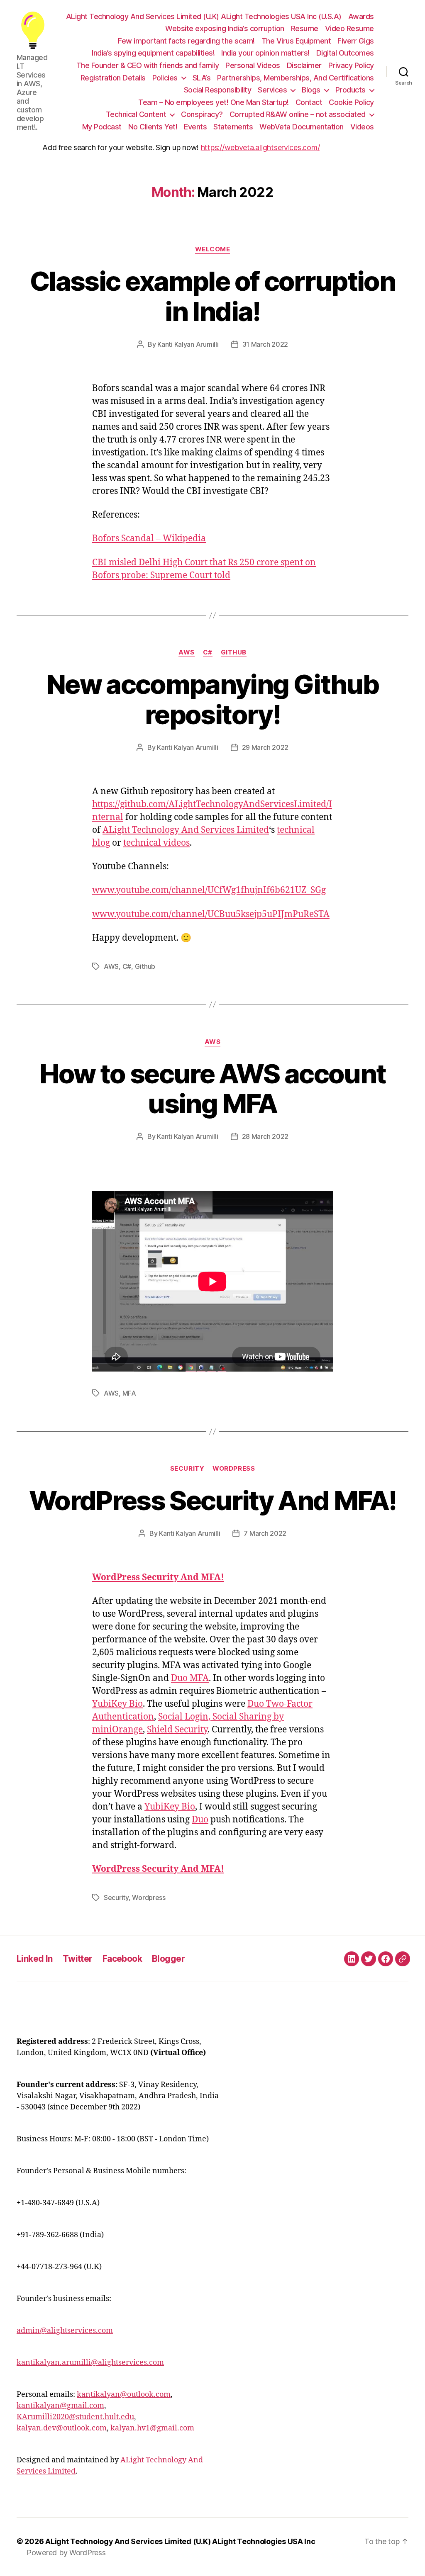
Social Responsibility (218, 90)
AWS (187, 652)
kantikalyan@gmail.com (60, 2406)
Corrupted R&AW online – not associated (298, 114)
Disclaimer (304, 65)
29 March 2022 (265, 747)
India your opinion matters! (265, 53)
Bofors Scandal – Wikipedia (149, 539)
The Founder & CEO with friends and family (148, 65)
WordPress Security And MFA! (212, 1500)
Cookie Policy (351, 102)
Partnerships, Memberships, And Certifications (296, 78)
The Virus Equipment (296, 41)
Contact (309, 102)
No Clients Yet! (153, 127)
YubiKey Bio (117, 1704)
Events (195, 127)
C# (208, 652)
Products (351, 90)
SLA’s (202, 78)
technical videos (156, 843)
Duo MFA (190, 1678)
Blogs (311, 90)
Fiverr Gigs (356, 41)
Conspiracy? (202, 114)
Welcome (213, 249)
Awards (361, 16)
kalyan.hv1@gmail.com (152, 2428)
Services (272, 90)
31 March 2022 (265, 344)
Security (187, 1469)
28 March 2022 (265, 1136)
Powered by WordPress (66, 2553)
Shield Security (177, 1730)
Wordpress (234, 1469)
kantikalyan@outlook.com (124, 2395)
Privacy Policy (351, 65)
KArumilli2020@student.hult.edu (75, 2417)
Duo (200, 1820)
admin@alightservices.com (65, 2331)
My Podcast (102, 127)
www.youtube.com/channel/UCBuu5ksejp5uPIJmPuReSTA (211, 914)
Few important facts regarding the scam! (186, 41)
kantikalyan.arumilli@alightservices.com (90, 2363)
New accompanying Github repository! (212, 699)
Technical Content (136, 114)
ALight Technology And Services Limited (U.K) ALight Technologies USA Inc (180, 2541)
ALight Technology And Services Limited (186, 830)
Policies (165, 78)
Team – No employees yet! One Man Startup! (214, 102)
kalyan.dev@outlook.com (62, 2428)
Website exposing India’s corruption (225, 28)
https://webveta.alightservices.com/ (260, 147)
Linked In (35, 1959)
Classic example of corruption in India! (212, 296)
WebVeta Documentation (302, 127)
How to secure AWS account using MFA (213, 1089)
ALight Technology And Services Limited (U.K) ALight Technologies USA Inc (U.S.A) (204, 16)
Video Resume (349, 28)
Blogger (168, 1959)
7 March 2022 (265, 1533)
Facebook (122, 1959)
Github (234, 652)
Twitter (78, 1959)
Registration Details (113, 78)
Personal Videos (253, 65)
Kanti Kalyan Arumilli (188, 344)
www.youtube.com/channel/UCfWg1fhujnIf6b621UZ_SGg (209, 890)
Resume (305, 28)
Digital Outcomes (345, 53)
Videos (362, 127)
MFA (129, 1393)
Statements (233, 127)
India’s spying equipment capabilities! (153, 53)
